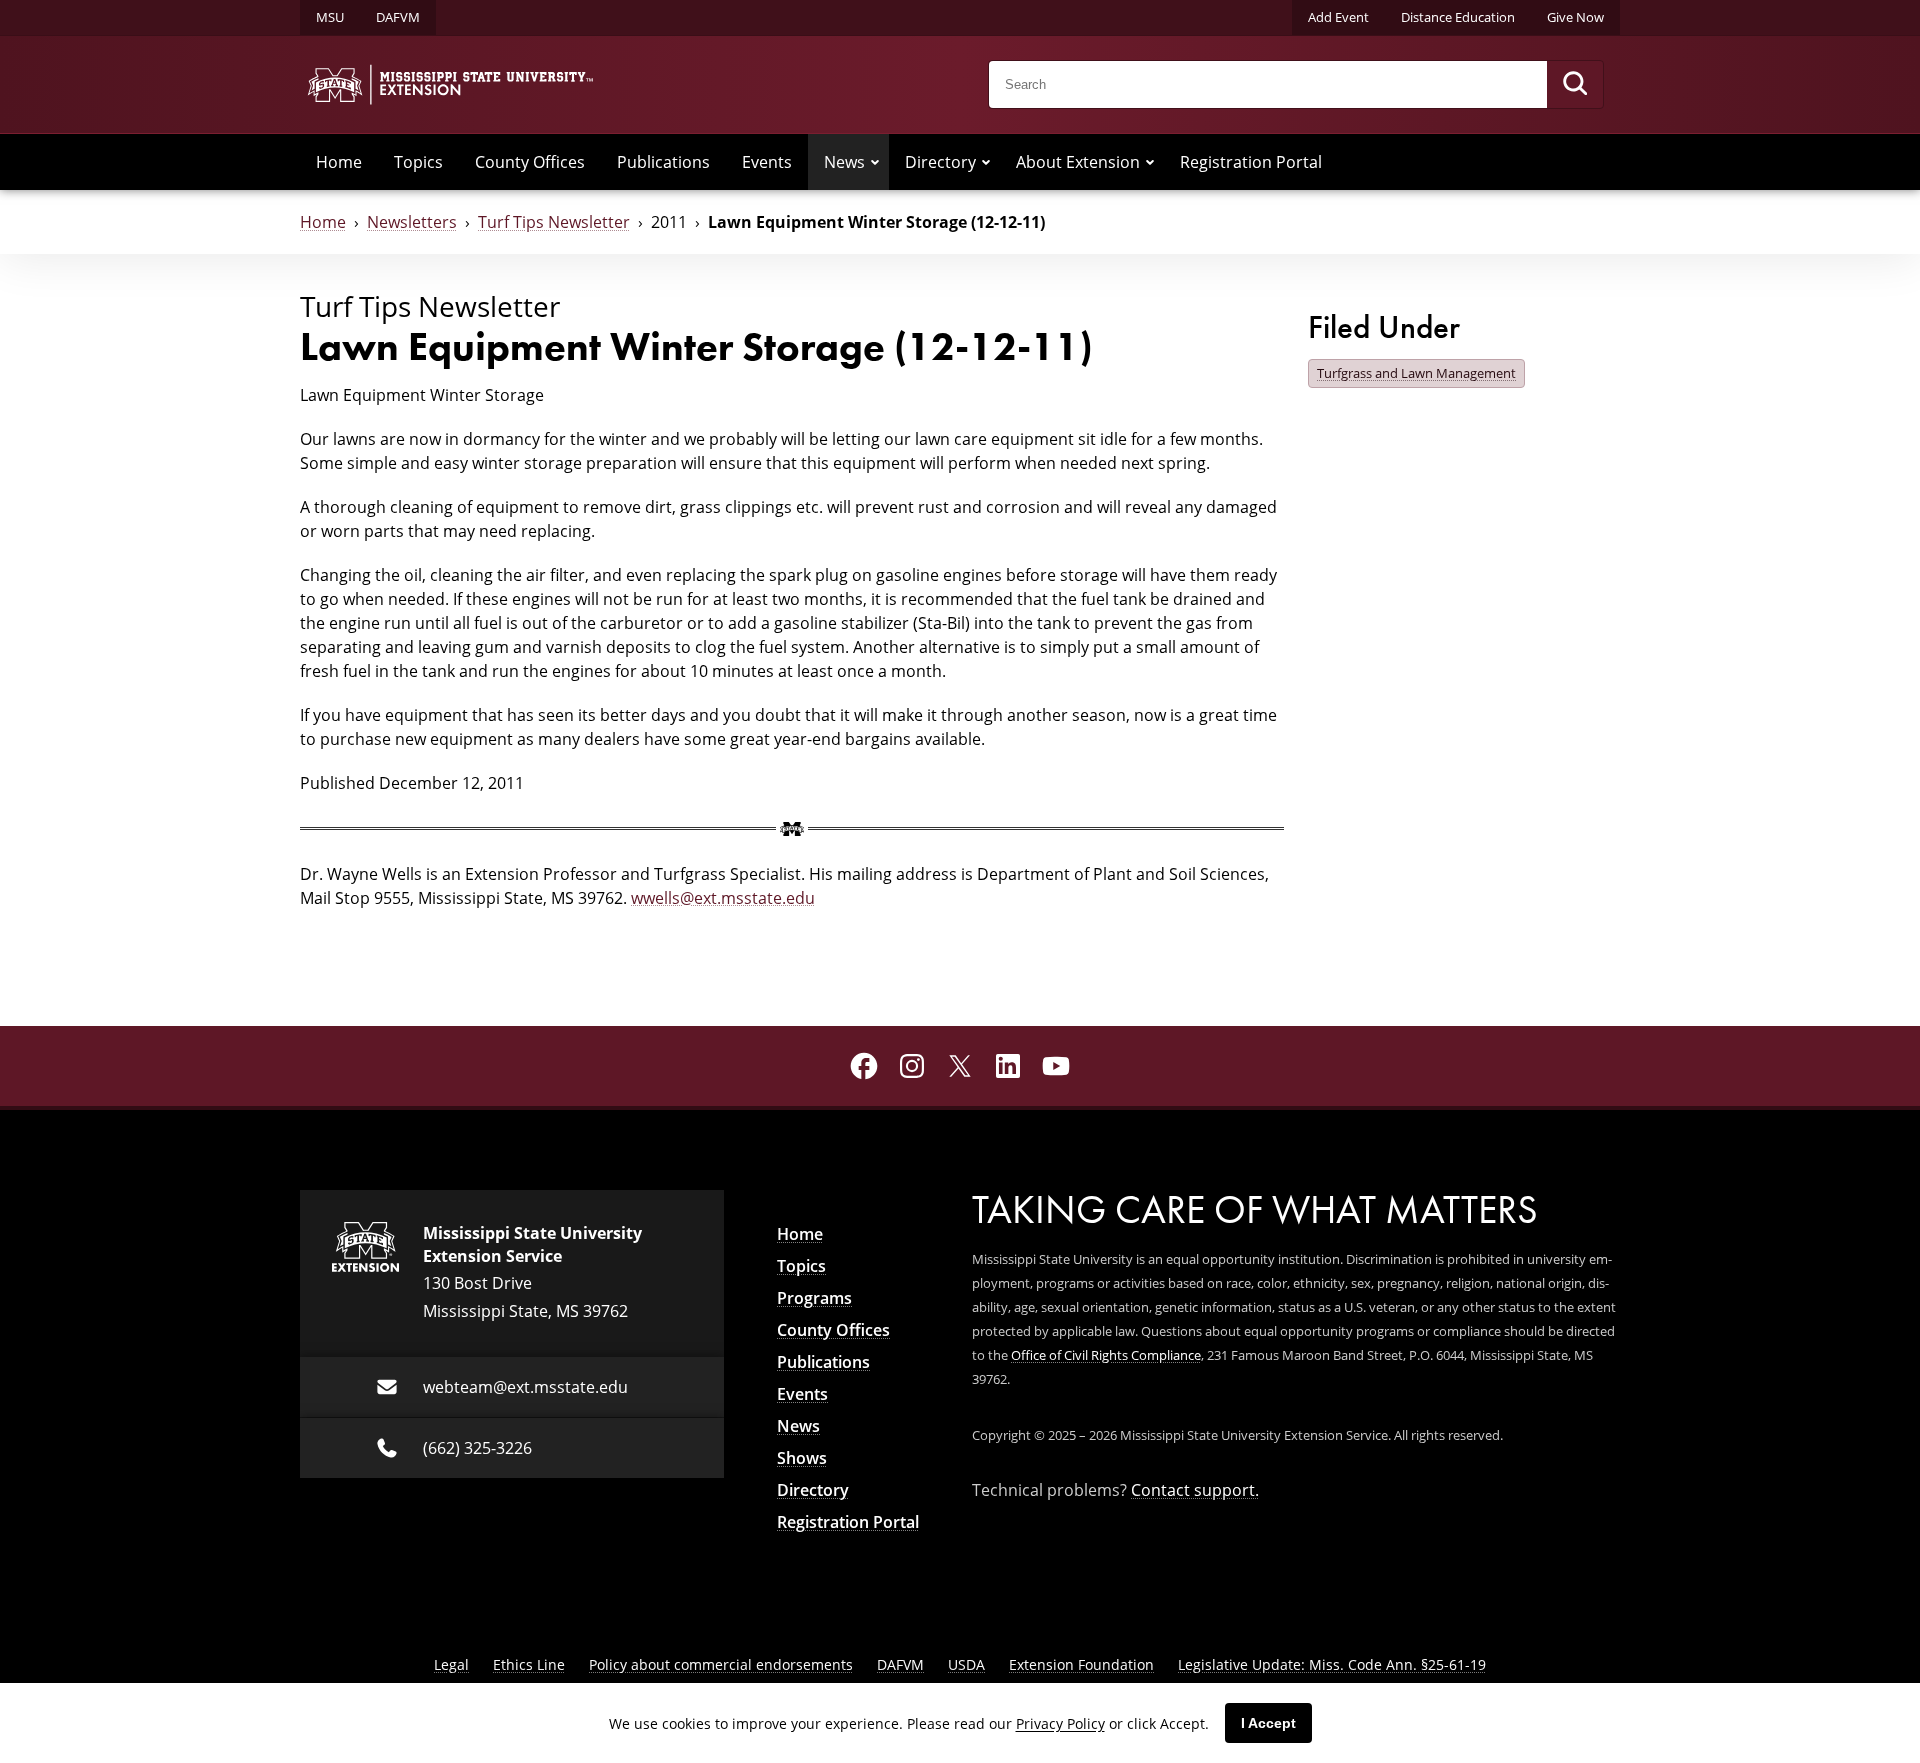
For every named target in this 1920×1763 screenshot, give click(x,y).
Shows (802, 1458)
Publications (663, 162)
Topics (418, 162)
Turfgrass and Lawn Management (1416, 373)
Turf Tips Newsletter (554, 222)
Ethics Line (529, 1664)
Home (339, 162)
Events (767, 162)
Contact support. (1195, 1490)
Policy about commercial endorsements (721, 1664)
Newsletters (412, 222)
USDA (966, 1664)
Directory (940, 162)
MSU (330, 17)
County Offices (530, 162)
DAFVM (398, 17)
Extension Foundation (1081, 1664)
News (844, 162)
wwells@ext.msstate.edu (723, 898)
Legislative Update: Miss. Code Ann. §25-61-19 (1332, 1664)
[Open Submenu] (875, 162)
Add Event (1338, 17)
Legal (451, 1664)
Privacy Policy (1060, 1723)
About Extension (1078, 162)
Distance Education (1458, 17)
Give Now (1575, 17)
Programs (814, 1298)
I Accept (1268, 1723)
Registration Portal (1251, 162)
